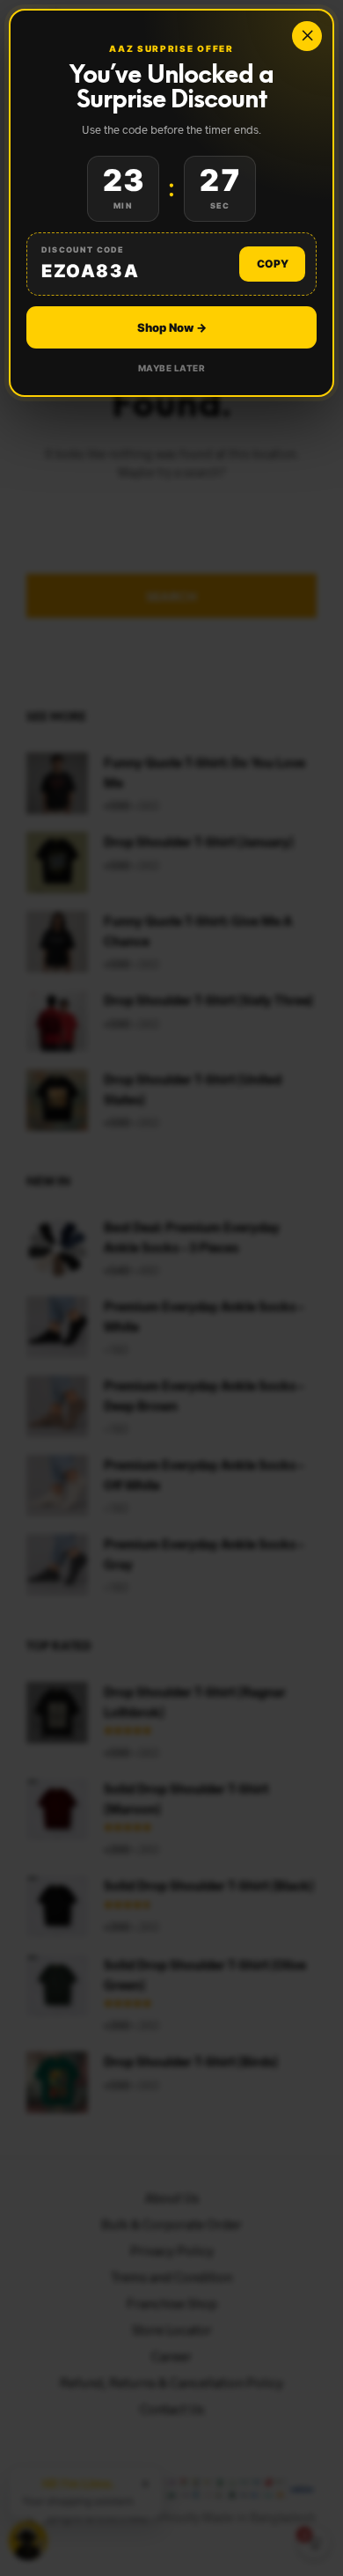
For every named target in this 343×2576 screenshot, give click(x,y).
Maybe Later (172, 368)
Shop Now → (172, 327)
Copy (273, 264)
